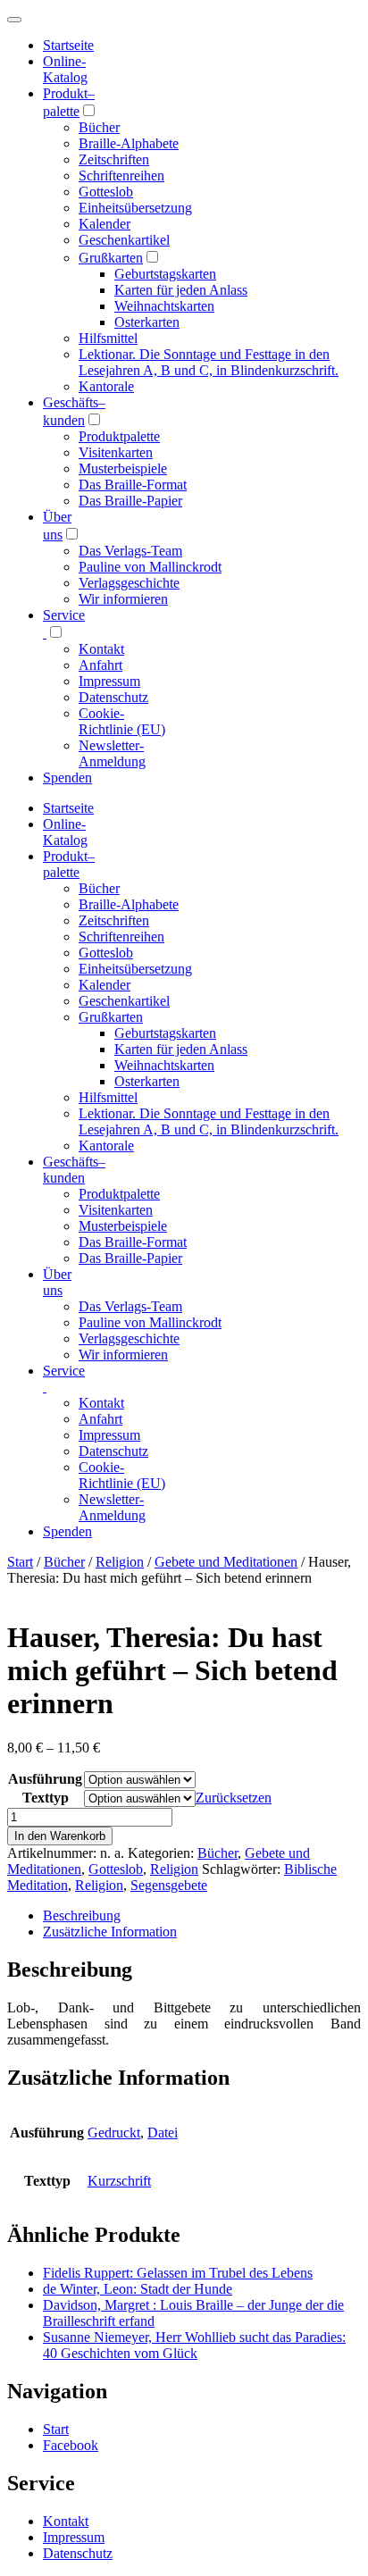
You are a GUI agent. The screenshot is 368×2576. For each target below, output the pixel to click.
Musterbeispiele (123, 468)
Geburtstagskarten (165, 274)
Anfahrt (100, 665)
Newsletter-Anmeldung (112, 753)
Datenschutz (113, 697)
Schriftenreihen (121, 176)
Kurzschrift (119, 2181)
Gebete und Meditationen (226, 1562)
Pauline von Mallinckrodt (150, 567)
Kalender (105, 224)
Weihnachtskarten (164, 306)
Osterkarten (147, 322)
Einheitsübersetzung (135, 208)
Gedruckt (114, 2133)
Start (20, 1562)
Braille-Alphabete (129, 143)
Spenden (67, 778)
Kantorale (106, 386)
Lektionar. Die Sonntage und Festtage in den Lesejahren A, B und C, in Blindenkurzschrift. (209, 362)
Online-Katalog (65, 69)
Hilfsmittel (108, 338)
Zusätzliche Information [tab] (110, 1932)
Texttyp (46, 1798)
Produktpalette (119, 436)
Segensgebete (169, 1885)
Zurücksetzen (234, 1798)
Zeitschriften (114, 159)
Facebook (71, 2445)
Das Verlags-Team (130, 551)
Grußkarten (111, 258)
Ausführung (45, 1779)
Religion (120, 1562)
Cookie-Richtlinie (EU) (122, 721)
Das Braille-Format (133, 485)
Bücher (99, 127)
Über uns (57, 1282)
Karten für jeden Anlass (181, 290)
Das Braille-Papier (130, 501)
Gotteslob (106, 192)
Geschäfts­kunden (74, 1170)
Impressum (109, 681)
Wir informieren (123, 599)
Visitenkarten (116, 452)
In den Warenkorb (60, 1836)
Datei (163, 2133)
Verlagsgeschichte (129, 583)
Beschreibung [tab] (82, 1915)
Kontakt (101, 649)
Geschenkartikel (124, 240)
